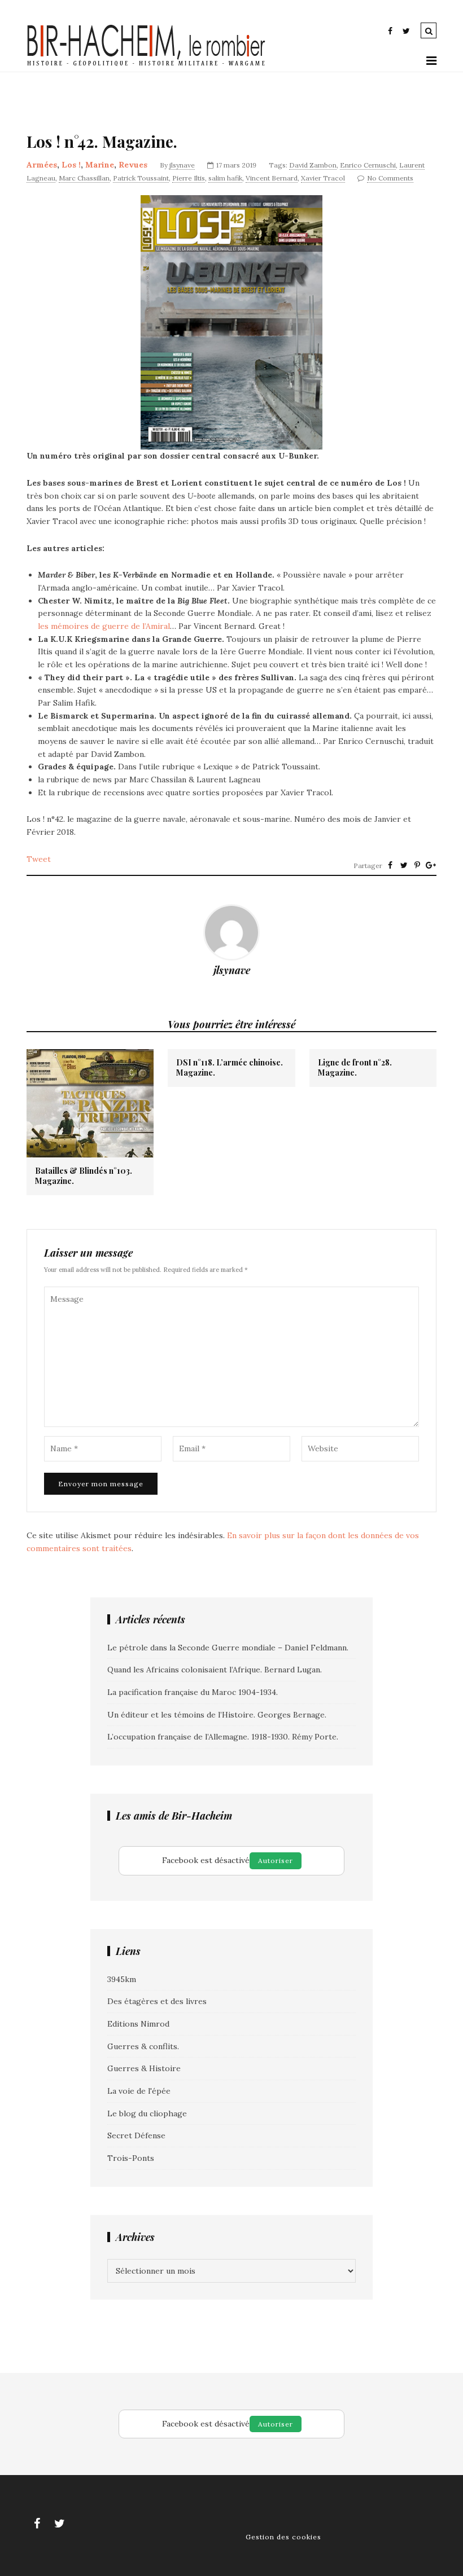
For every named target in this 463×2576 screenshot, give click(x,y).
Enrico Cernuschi (368, 165)
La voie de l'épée (139, 2091)
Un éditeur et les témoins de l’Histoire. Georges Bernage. (217, 1715)
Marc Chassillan (84, 178)
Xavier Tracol (323, 178)
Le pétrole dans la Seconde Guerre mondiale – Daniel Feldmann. (228, 1648)
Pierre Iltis (189, 178)
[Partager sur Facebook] (390, 865)
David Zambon (313, 165)
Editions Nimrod (138, 2024)
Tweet (39, 859)
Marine (100, 165)
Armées (42, 165)
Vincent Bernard (272, 178)
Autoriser (276, 1861)
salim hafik (225, 178)
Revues (133, 165)
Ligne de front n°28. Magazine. (355, 1068)
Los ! (71, 165)
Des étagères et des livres (157, 2001)
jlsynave (182, 165)
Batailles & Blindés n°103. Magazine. (84, 1176)
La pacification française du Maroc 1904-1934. (193, 1692)
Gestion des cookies (283, 2537)
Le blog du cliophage (147, 2113)
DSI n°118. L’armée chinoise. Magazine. (230, 1068)
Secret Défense (136, 2135)
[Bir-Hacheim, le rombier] (147, 65)
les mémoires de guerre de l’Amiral (104, 626)
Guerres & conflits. (143, 2046)
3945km (122, 1979)
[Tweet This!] (404, 865)
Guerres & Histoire (144, 2068)
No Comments (390, 178)
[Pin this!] (417, 865)
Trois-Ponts (131, 2158)
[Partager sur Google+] (431, 865)
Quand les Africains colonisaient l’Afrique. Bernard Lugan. (215, 1670)
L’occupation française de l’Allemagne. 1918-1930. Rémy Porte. (223, 1737)
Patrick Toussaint (141, 178)
